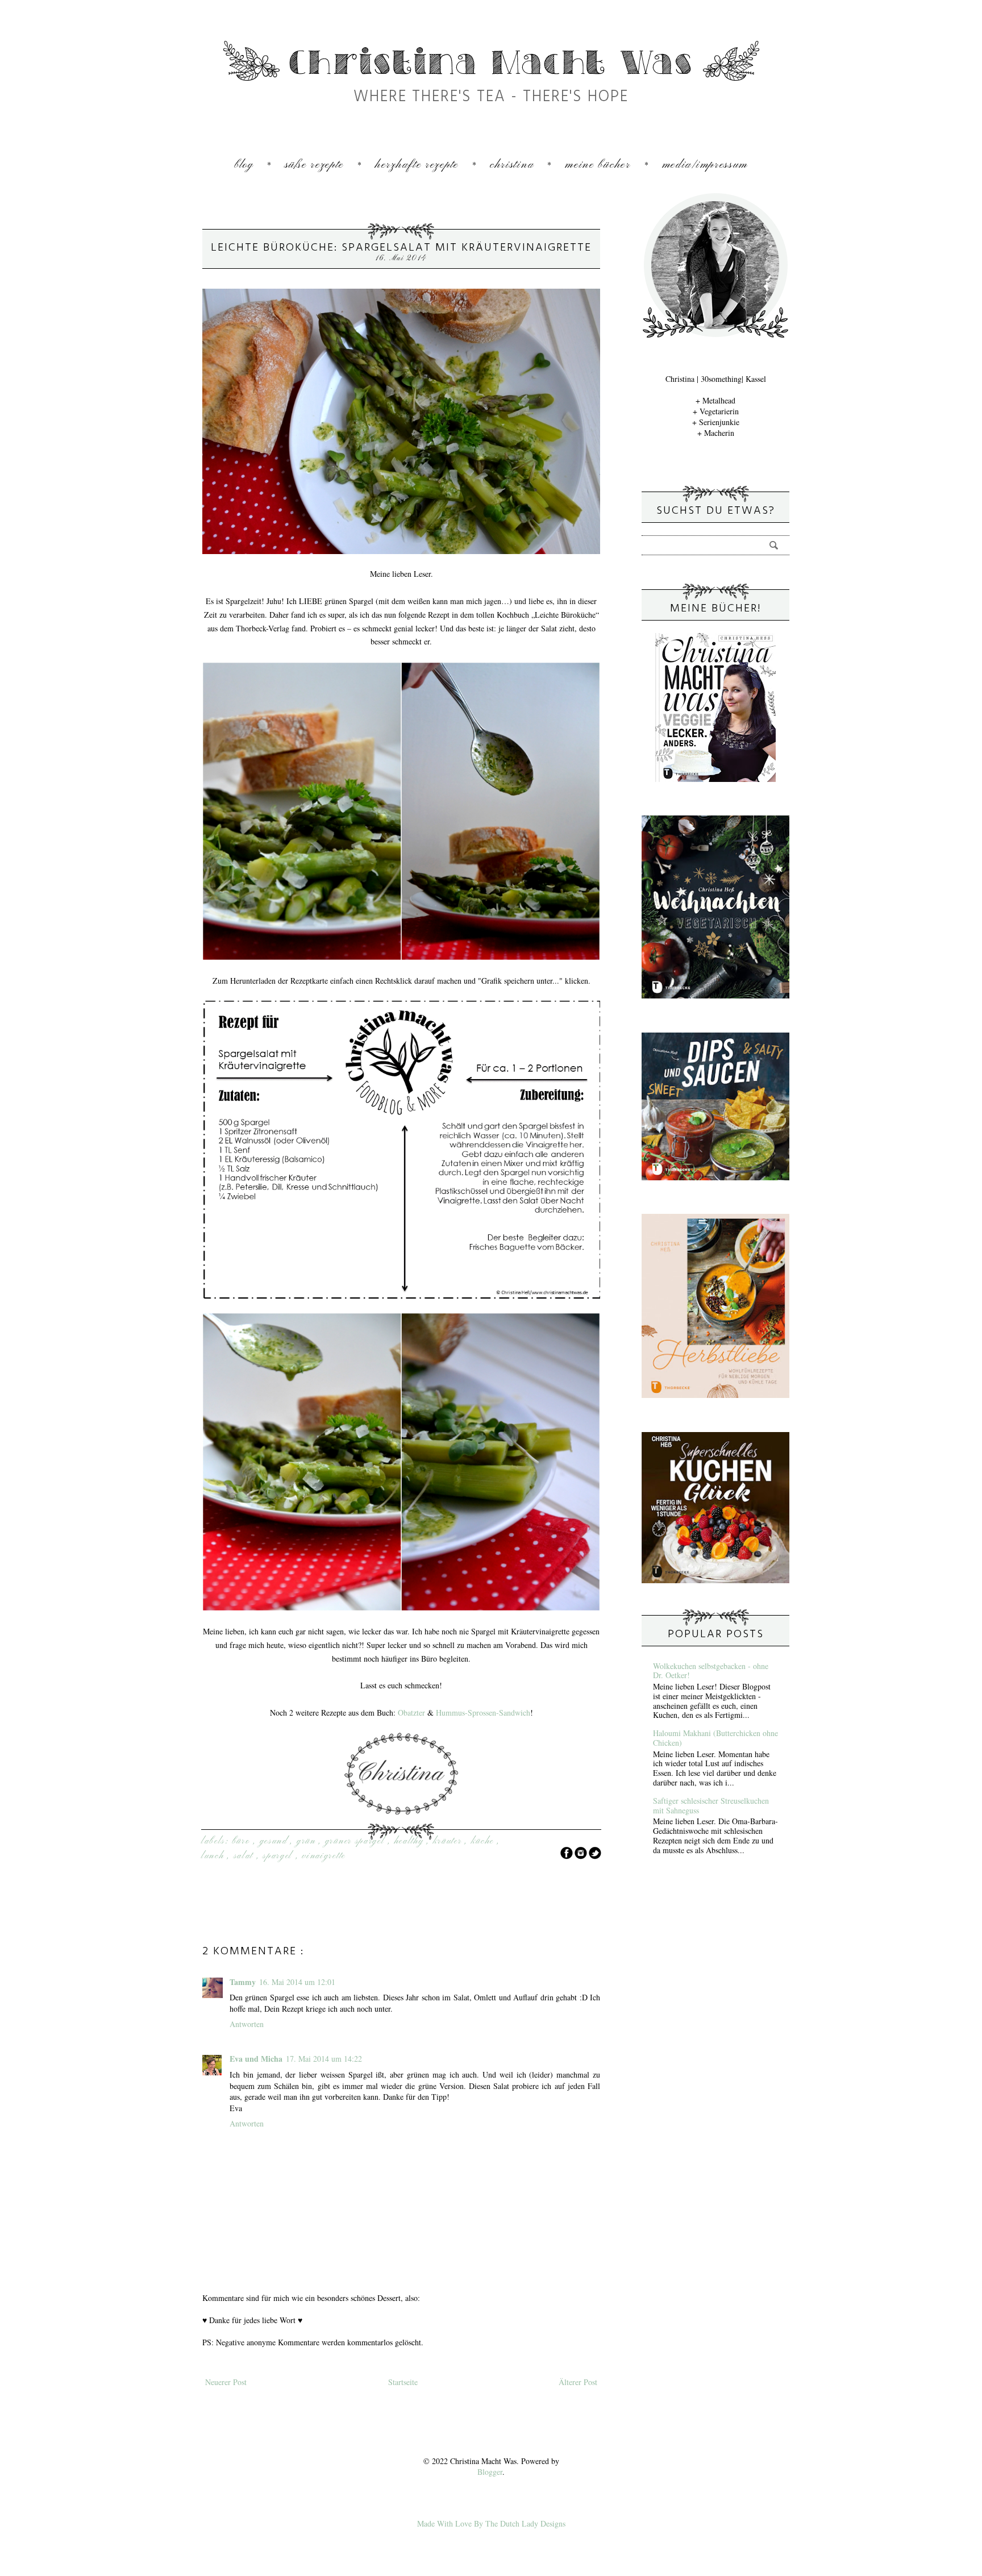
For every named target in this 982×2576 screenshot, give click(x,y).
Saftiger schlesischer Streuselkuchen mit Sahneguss (711, 1805)
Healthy (411, 1841)
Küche (484, 1841)
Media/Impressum (705, 165)
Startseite (403, 2382)
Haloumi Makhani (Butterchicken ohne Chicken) (715, 1738)
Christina (512, 165)
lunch (214, 1856)
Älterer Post (578, 2382)
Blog (244, 165)
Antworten (247, 2024)
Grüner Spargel (357, 1841)
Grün (308, 1841)
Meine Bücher (598, 165)
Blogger (490, 2472)
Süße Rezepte (314, 165)
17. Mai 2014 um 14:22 (324, 2059)
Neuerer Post (226, 2382)
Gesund (275, 1841)
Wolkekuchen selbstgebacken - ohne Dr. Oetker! (711, 1671)
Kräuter (449, 1841)
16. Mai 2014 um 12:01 (297, 1982)
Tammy (243, 1982)
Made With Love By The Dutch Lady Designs (491, 2523)
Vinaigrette (324, 1856)
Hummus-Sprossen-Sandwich (483, 1713)
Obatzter (411, 1713)
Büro (243, 1841)
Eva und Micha (256, 2059)
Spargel (279, 1856)
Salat (245, 1856)
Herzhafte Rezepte (417, 165)
